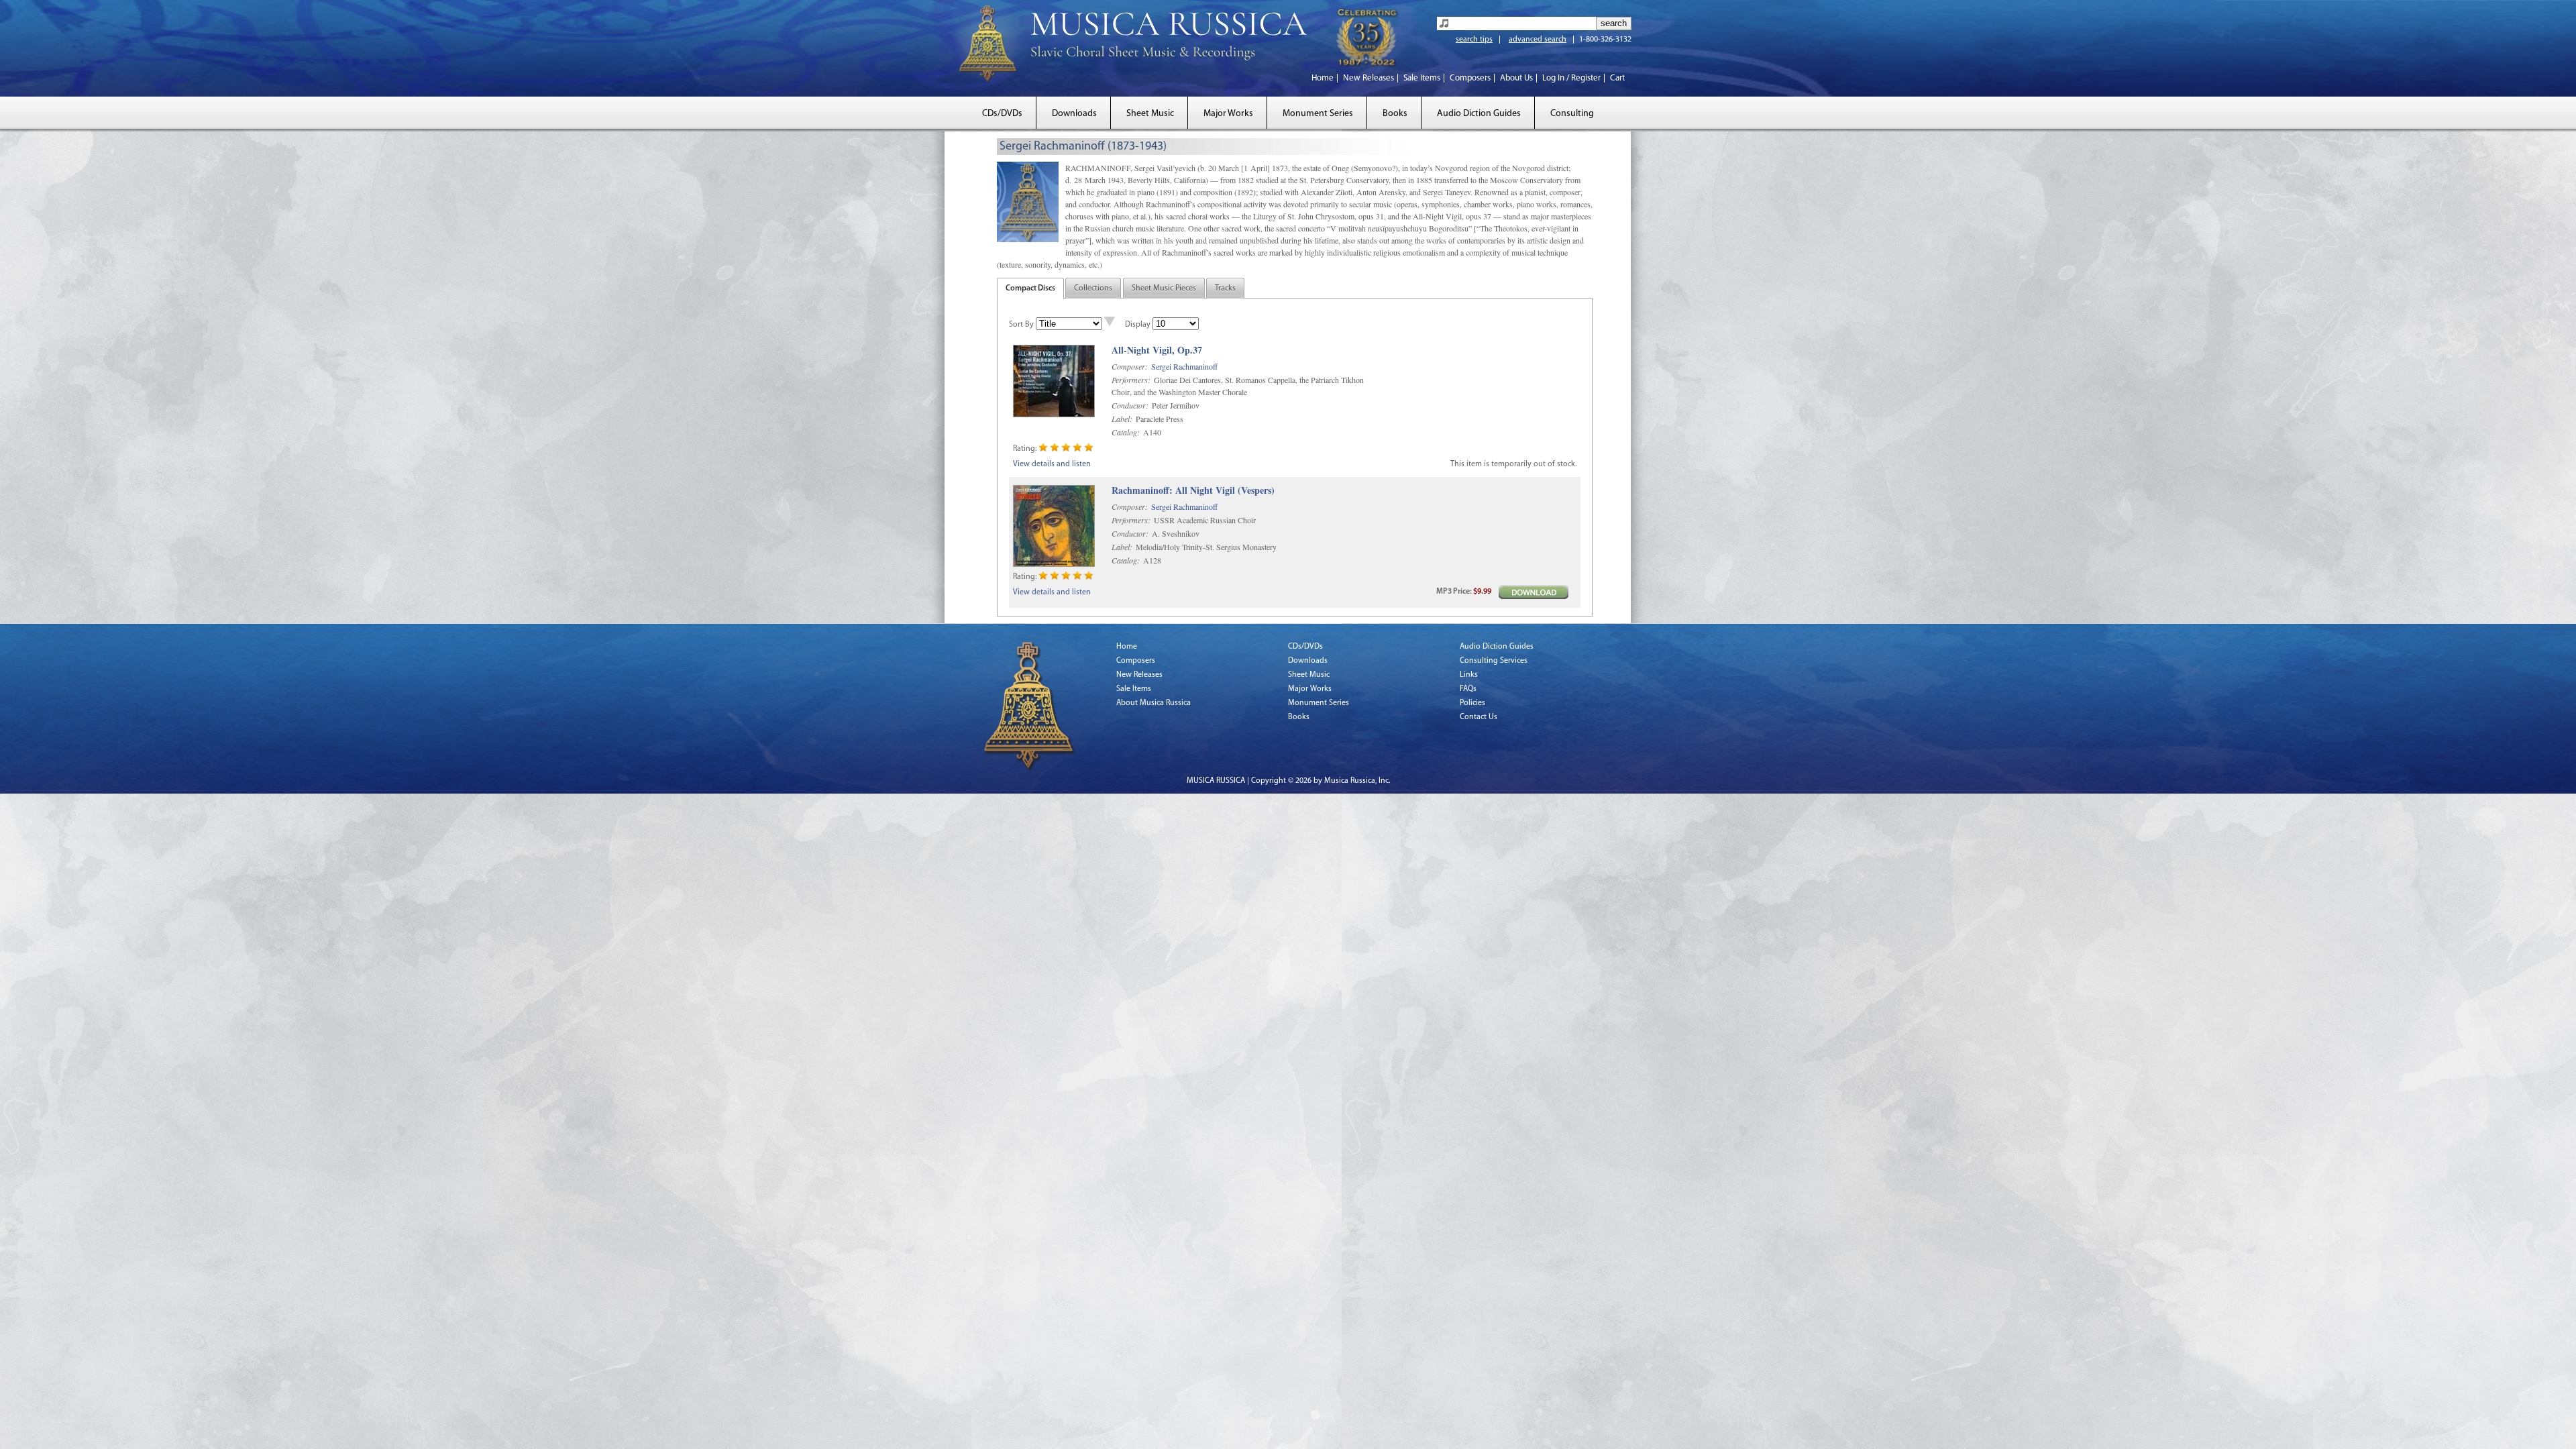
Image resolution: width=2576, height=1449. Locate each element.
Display (1138, 325)
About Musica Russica (1153, 703)
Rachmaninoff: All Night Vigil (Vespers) (1193, 491)
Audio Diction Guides (1479, 114)
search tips (1474, 40)
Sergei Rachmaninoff (1184, 366)
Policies (1472, 703)
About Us (1516, 78)
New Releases (1368, 78)
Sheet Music (1150, 114)
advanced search (1538, 40)
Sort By (1021, 325)
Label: (1122, 419)
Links (1469, 675)
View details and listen (1052, 464)
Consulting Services (1494, 661)
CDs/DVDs (1002, 114)
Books (1395, 114)
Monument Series (1318, 114)
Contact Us (1479, 717)
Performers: (1131, 380)
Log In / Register (1571, 78)
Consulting (1572, 114)
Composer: (1130, 366)
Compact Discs (1030, 288)
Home (1323, 78)
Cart (1617, 78)
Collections (1093, 288)
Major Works (1228, 114)
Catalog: (1126, 432)
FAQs (1468, 689)
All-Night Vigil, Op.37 (1157, 351)
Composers (1470, 78)
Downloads (1074, 114)
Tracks (1225, 288)
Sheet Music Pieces (1164, 288)
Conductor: (1130, 405)
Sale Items (1422, 78)
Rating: (1025, 449)
